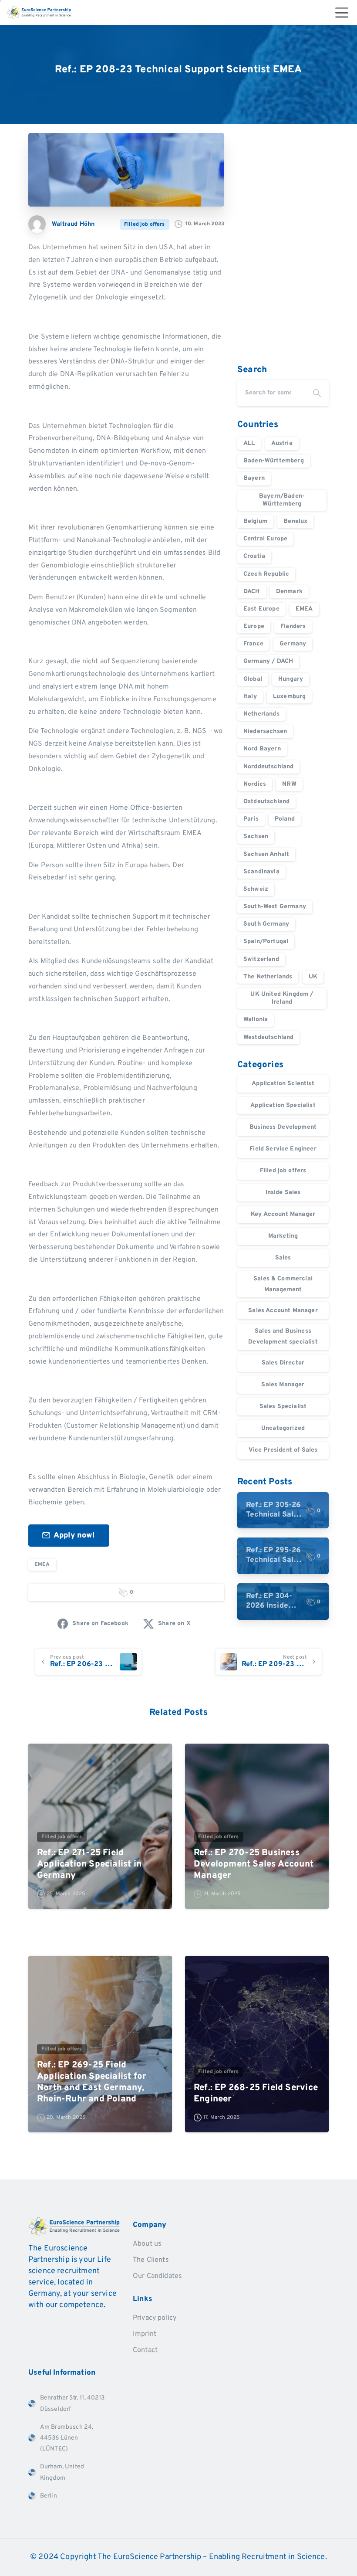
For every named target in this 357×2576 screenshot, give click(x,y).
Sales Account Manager (283, 1311)
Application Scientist (283, 1084)
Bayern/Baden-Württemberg (282, 500)
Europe (254, 626)
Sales (283, 1258)
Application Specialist (283, 1105)
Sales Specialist (283, 1407)
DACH (252, 592)
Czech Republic (266, 574)
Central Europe (265, 539)
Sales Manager (283, 1385)
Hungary (291, 679)
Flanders (293, 626)
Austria (282, 443)
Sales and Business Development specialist (283, 1337)
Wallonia (256, 1020)
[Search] (317, 393)
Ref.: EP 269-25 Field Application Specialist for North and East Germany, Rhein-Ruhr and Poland (92, 2082)
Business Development (283, 1127)
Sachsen (256, 837)
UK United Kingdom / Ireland (282, 998)
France (253, 644)
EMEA (42, 1565)
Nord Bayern (262, 749)
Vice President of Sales (283, 1450)
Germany (293, 644)
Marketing (283, 1236)
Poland (285, 819)
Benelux (295, 521)
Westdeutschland (268, 1037)
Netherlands (261, 714)
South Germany (266, 924)
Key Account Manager (283, 1214)
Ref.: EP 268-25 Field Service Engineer (256, 2094)
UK (313, 977)
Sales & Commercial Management (283, 1284)
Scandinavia (261, 872)
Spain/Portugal (266, 942)
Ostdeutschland (266, 802)
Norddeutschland (268, 767)
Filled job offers (283, 1171)
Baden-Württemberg (274, 461)
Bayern (254, 478)
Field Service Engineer (283, 1149)
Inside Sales (283, 1193)
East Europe (261, 609)
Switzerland (261, 959)
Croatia (254, 556)
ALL (249, 443)
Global (253, 679)
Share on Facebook (100, 1624)
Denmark (289, 592)
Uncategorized (283, 1428)
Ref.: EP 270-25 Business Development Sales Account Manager (254, 1864)
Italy (250, 697)
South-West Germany (275, 907)
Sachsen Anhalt (266, 854)
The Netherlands (268, 977)
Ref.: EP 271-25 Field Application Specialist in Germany (89, 1864)
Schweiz (256, 889)
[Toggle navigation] (342, 13)
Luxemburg (289, 697)
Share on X (174, 1624)
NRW (289, 784)
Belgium (255, 521)
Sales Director (283, 1363)
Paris (251, 819)
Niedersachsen (265, 731)
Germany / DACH (268, 661)
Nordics (255, 784)
